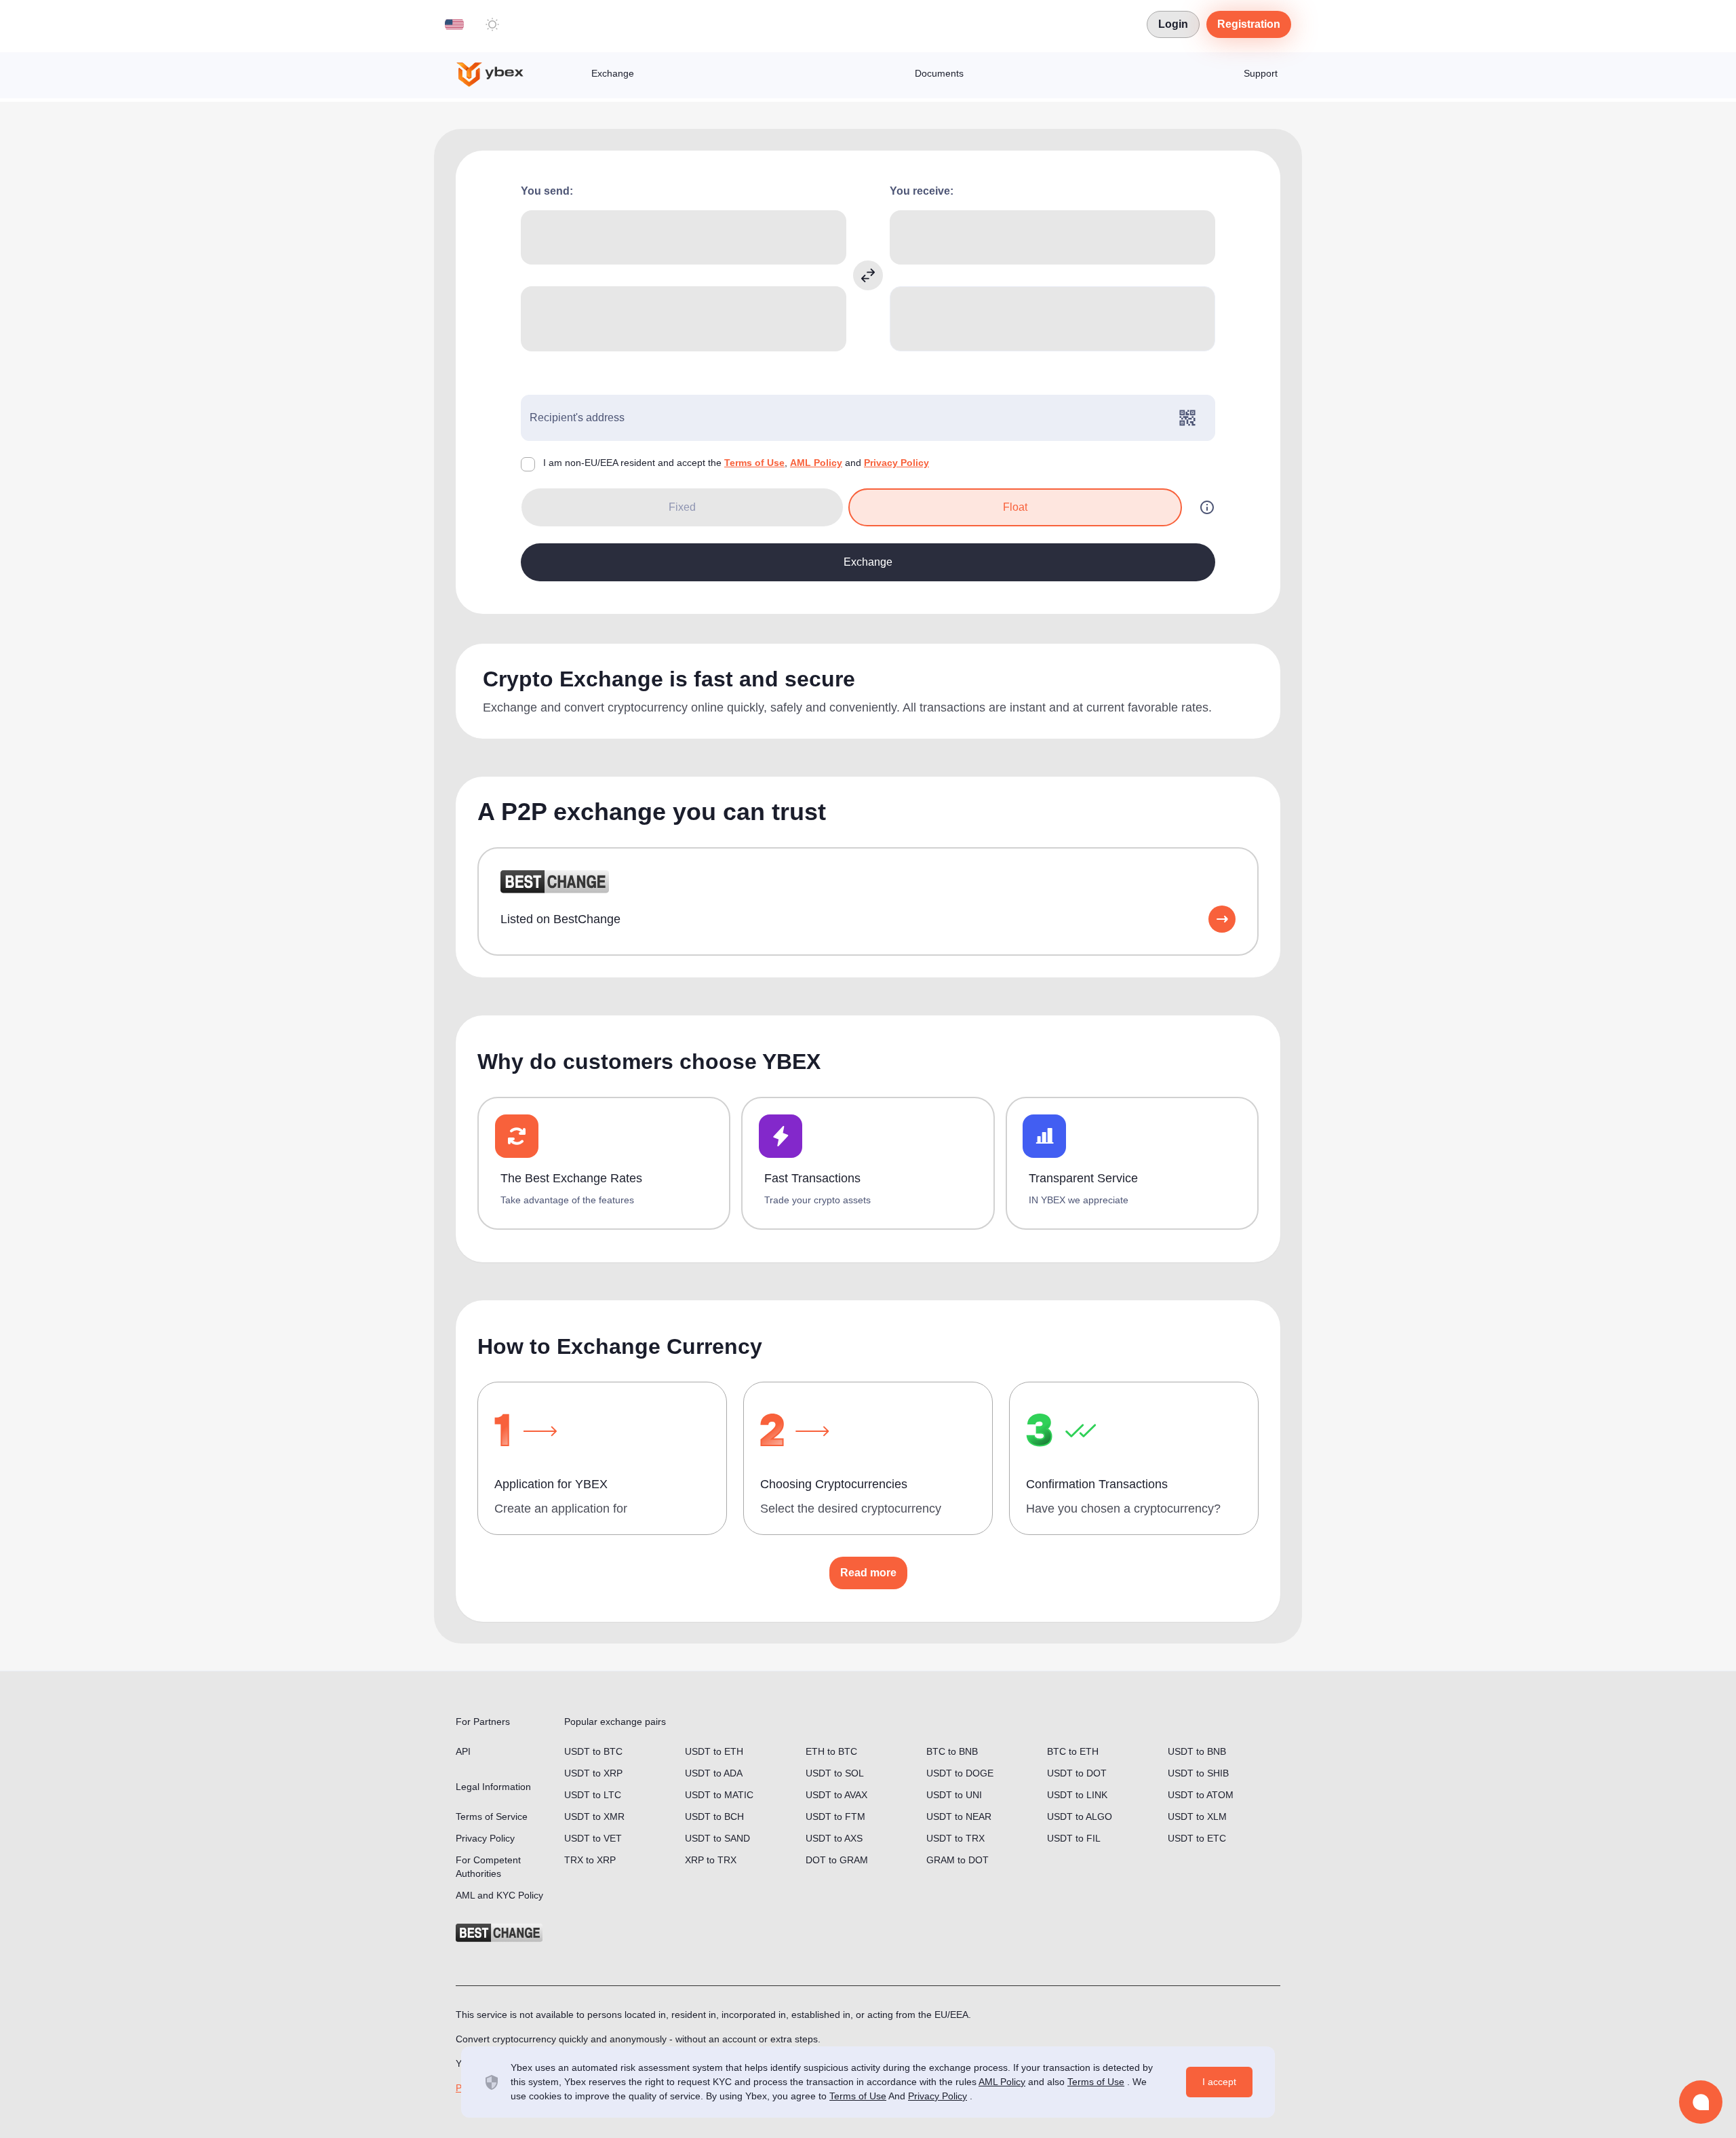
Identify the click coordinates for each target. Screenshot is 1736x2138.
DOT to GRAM (837, 1860)
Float (1015, 507)
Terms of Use (754, 463)
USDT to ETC (1197, 1838)
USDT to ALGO (1080, 1816)
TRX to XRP (590, 1860)
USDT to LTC (593, 1795)
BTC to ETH (1073, 1751)
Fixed (682, 507)
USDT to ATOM (1201, 1795)
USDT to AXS (834, 1838)
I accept (1219, 2082)
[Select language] (454, 24)
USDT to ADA (714, 1773)
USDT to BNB (1197, 1751)
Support (1261, 73)
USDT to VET (593, 1838)
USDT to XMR (594, 1816)
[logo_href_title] (501, 75)
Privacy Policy (896, 463)
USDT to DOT (1077, 1773)
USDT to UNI (954, 1795)
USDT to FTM (835, 1816)
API (463, 1751)
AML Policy (816, 463)
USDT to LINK (1077, 1795)
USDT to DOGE (960, 1773)
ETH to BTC (831, 1751)
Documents (939, 73)
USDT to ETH (714, 1751)
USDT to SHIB (1198, 1773)
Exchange (613, 73)
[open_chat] (1701, 2102)
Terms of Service (492, 1816)
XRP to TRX (711, 1860)
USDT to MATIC (719, 1795)
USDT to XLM (1197, 1816)
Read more (868, 1573)
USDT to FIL (1074, 1838)
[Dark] (492, 24)
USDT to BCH (714, 1816)
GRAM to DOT (958, 1860)
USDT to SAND (717, 1838)
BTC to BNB (952, 1751)
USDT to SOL (835, 1773)
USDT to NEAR (959, 1816)
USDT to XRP (593, 1773)
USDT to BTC (593, 1751)
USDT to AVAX (836, 1795)
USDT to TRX (955, 1838)
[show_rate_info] (1207, 507)
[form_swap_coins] (868, 275)
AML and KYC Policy (499, 1895)
